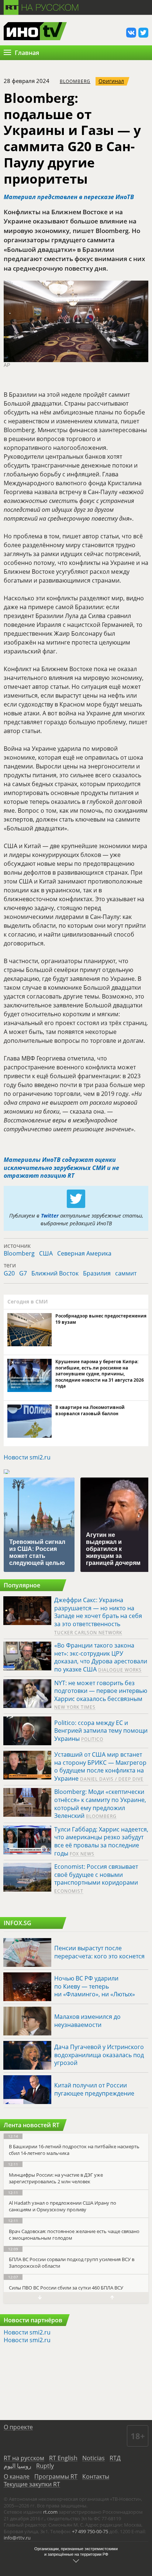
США (46, 1253)
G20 (9, 1273)
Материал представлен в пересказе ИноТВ (69, 197)
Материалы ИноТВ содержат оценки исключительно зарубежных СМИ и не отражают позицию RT (61, 1168)
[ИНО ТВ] (35, 32)
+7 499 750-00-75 (90, 2531)
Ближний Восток (55, 1273)
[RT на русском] (41, 6)
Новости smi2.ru (27, 1457)
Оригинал (111, 81)
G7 (23, 1273)
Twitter (50, 1216)
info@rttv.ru (17, 2538)
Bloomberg (75, 81)
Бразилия (97, 1273)
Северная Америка (84, 1253)
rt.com (50, 2512)
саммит (126, 1273)
